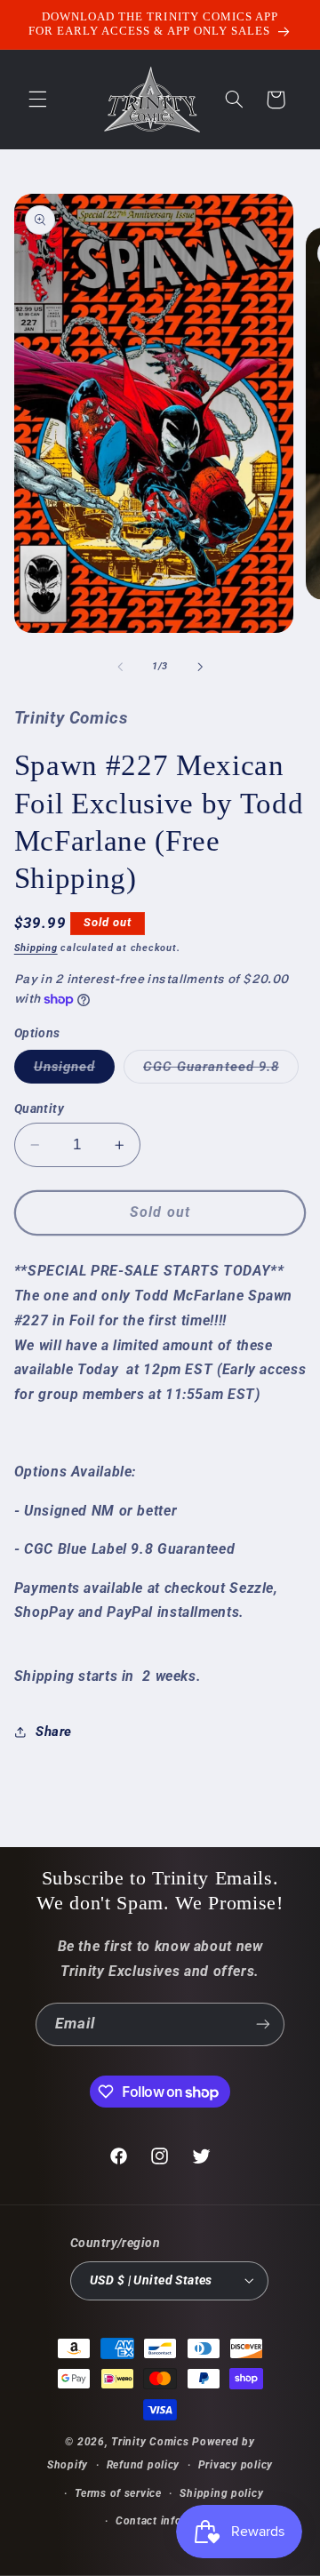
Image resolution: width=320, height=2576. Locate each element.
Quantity (39, 1108)
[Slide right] (200, 667)
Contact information (169, 2521)
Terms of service (118, 2493)
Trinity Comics (150, 2442)
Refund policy (144, 2465)
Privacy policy (236, 2465)
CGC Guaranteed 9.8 (221, 1071)
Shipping (36, 948)
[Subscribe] (263, 2024)
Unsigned (74, 1071)
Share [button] (54, 1732)
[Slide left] (120, 667)
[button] (37, 100)
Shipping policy (221, 2493)
